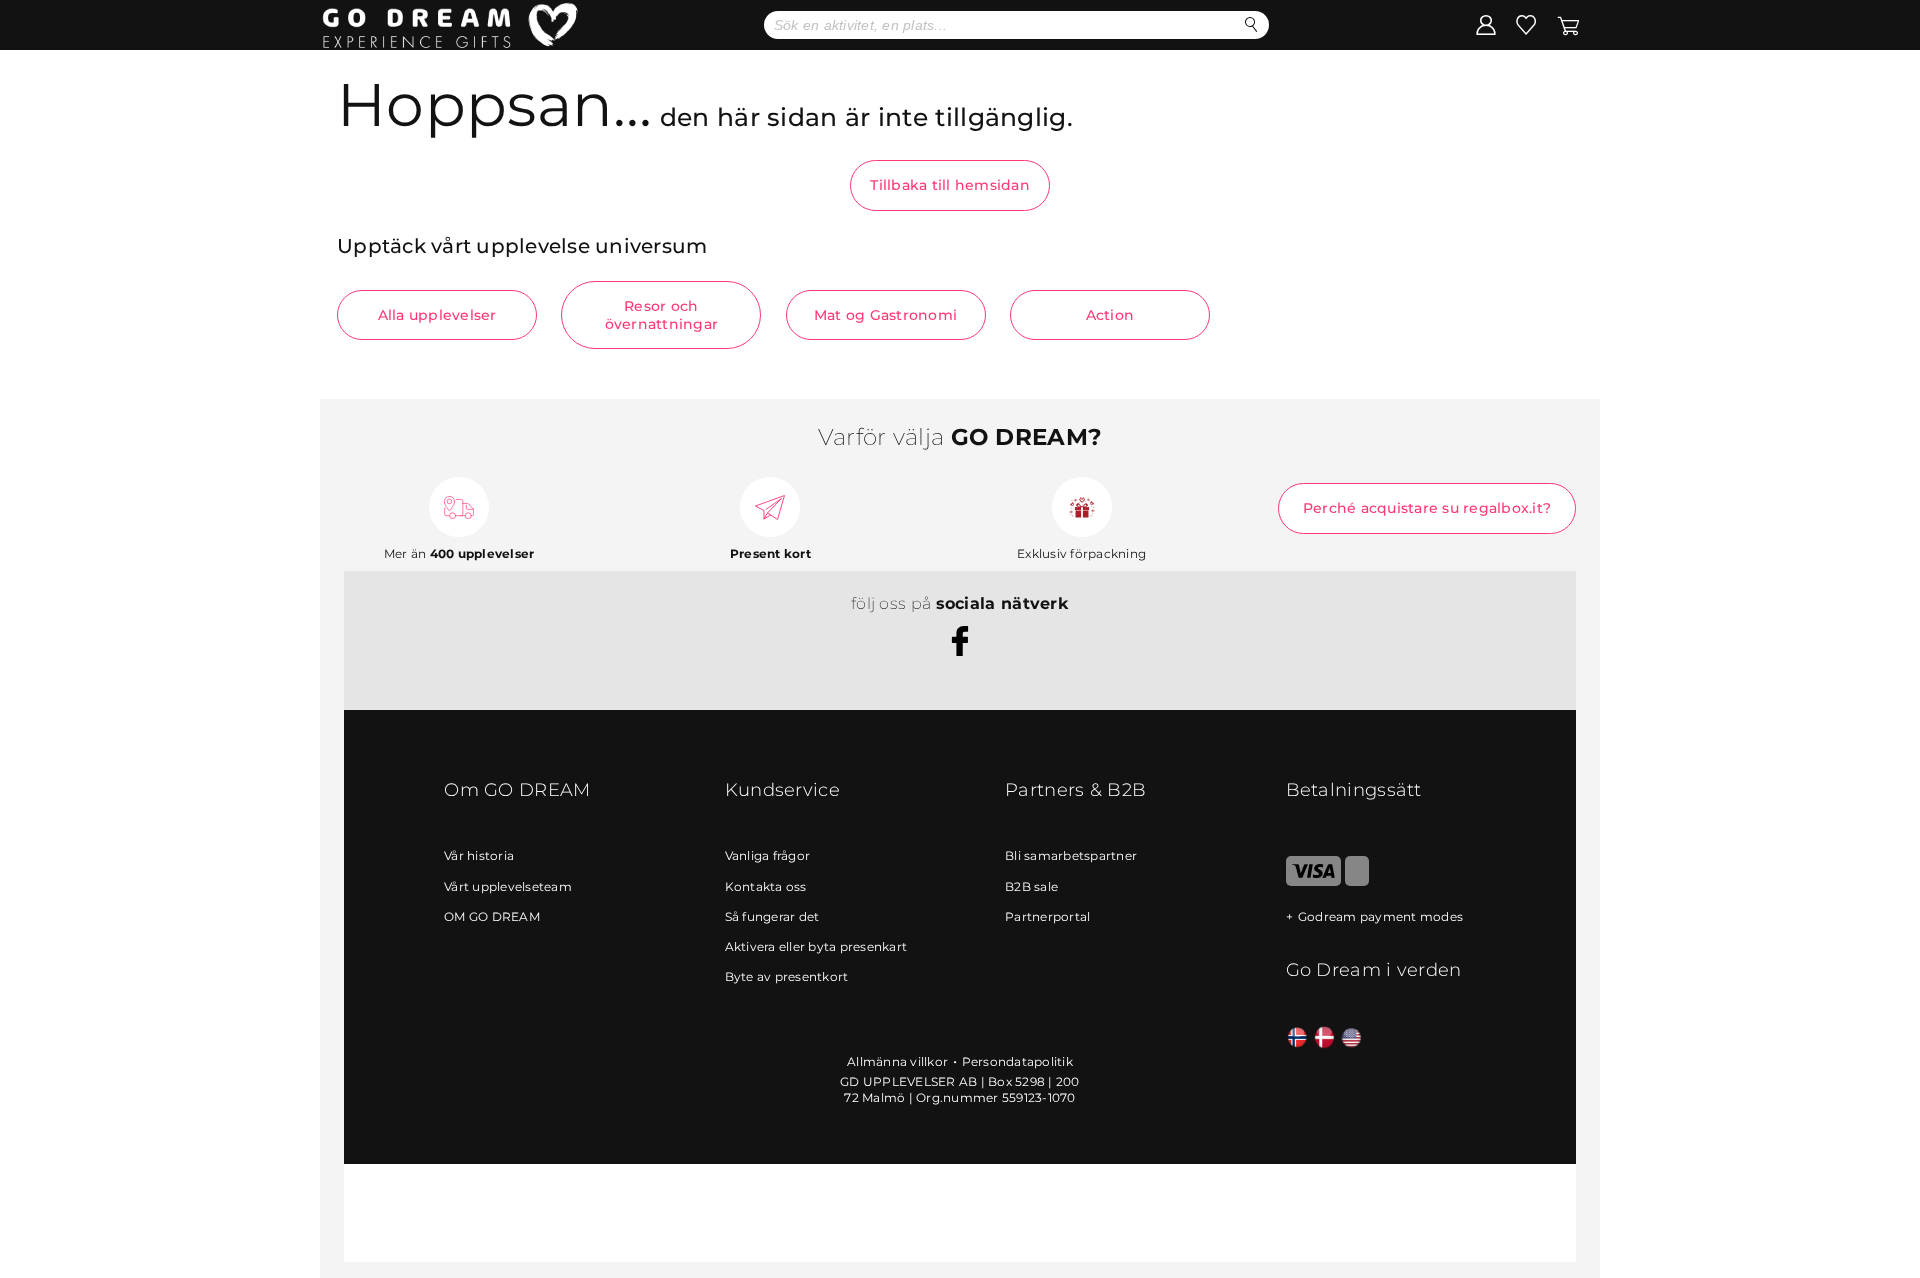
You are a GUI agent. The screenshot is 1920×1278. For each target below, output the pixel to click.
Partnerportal (1047, 916)
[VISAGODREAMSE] (1313, 881)
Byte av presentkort (787, 976)
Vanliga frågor (768, 855)
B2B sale (1031, 886)
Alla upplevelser (437, 315)
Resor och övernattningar (662, 315)
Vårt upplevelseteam (508, 886)
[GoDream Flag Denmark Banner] (1324, 1038)
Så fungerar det (772, 916)
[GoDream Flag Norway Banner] (1297, 1038)
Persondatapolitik (1017, 1061)
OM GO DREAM (492, 916)
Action (1110, 315)
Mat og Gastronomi (885, 315)
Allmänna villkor (897, 1061)
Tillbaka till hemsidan (950, 185)
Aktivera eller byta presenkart (816, 946)
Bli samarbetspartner (1071, 855)
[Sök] (1251, 24)
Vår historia (479, 855)
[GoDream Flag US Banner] (1351, 1038)
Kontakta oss (766, 886)
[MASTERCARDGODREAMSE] (1357, 881)
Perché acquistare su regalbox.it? (1427, 508)
